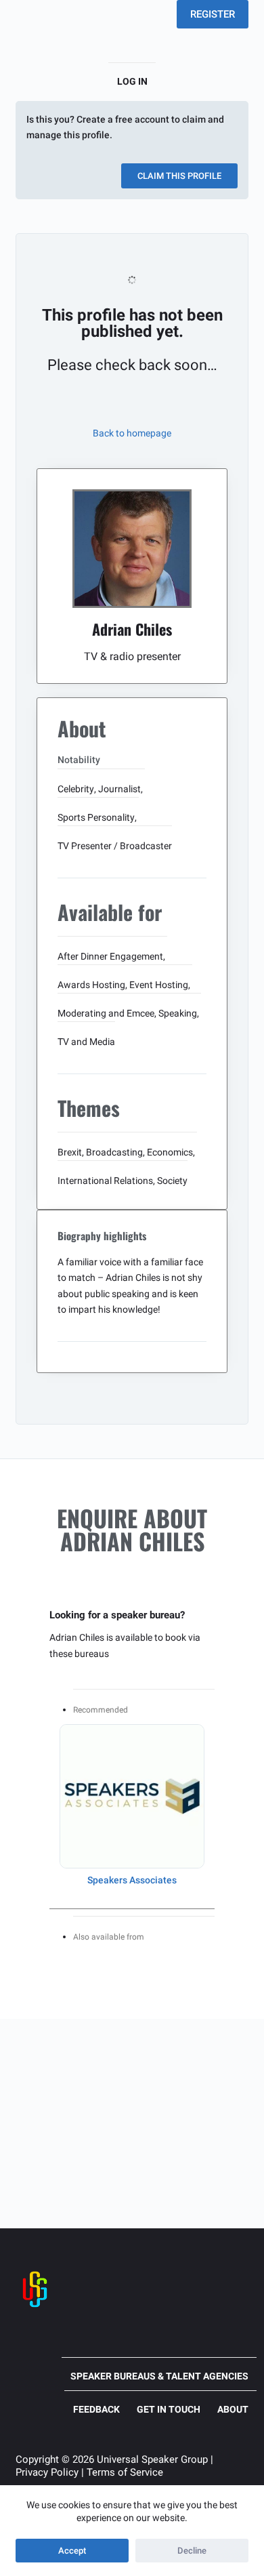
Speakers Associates (132, 1880)
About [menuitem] (233, 2409)
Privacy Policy (47, 2472)
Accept (72, 2551)
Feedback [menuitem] (96, 2409)
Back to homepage (132, 433)
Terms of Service (125, 2472)
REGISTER (213, 14)
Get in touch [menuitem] (169, 2409)
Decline (192, 2551)
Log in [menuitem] (132, 81)
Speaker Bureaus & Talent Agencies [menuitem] (159, 2376)
